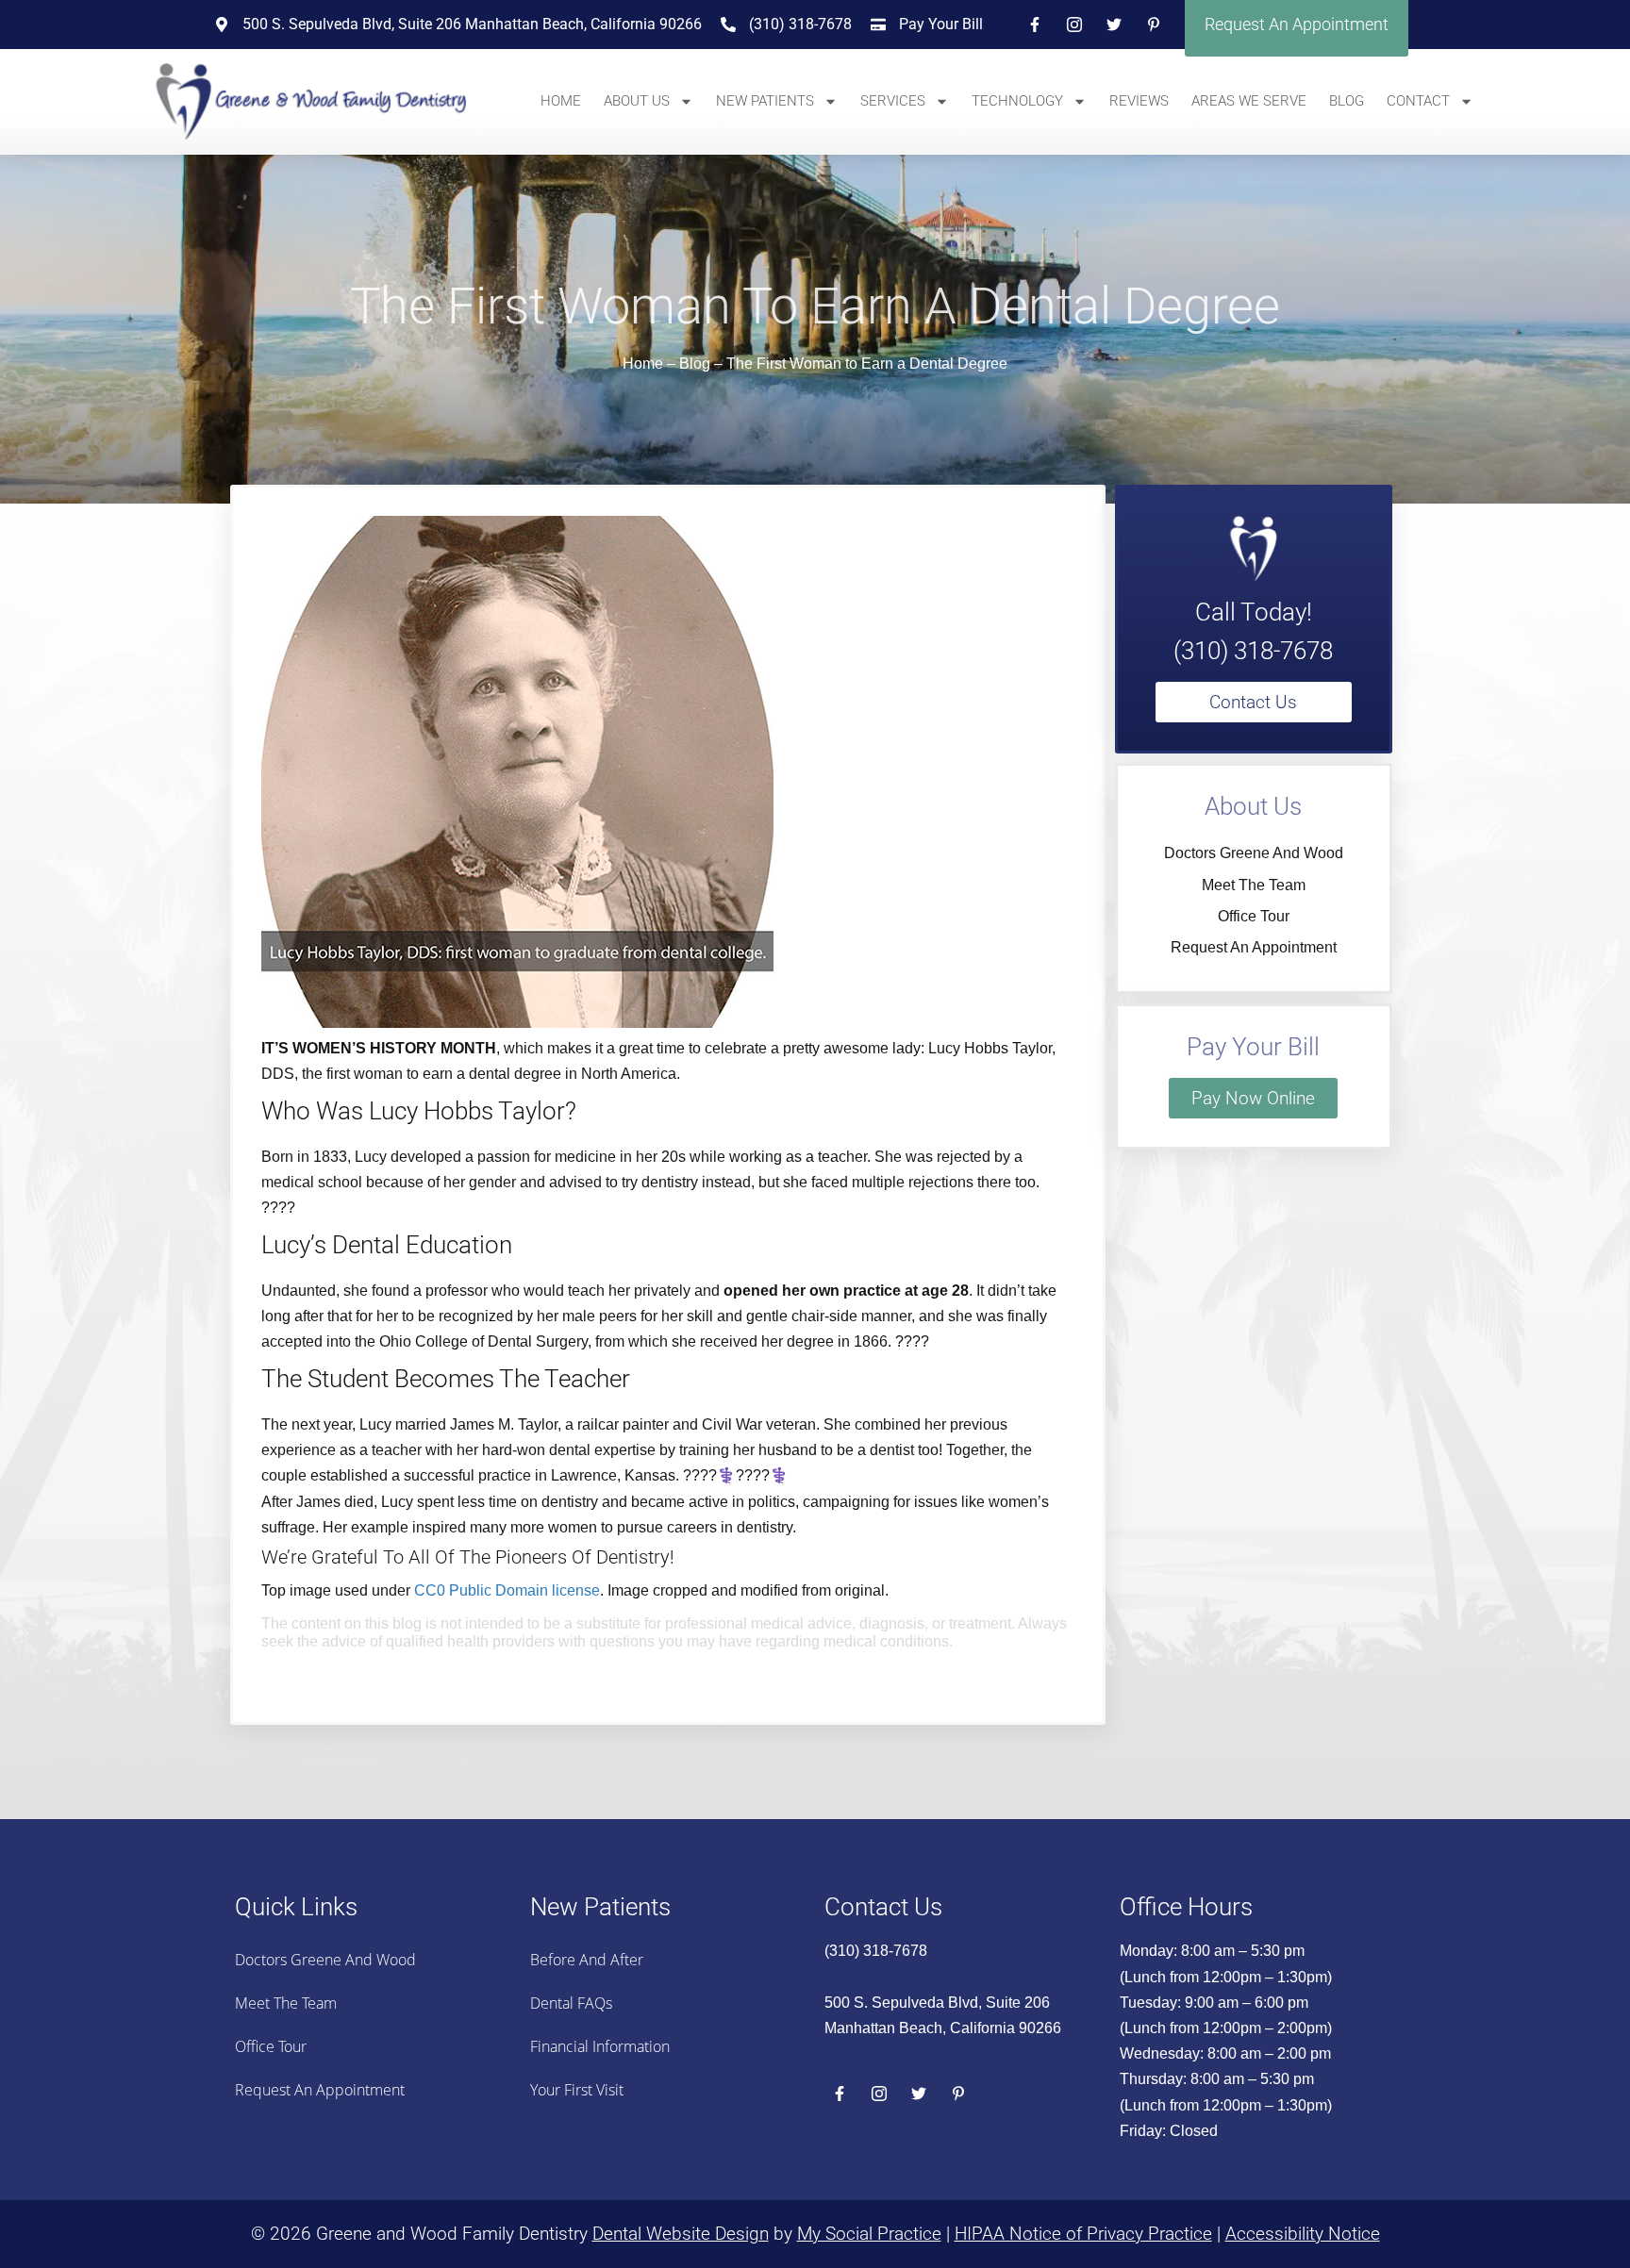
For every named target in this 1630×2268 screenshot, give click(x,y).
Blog (1347, 101)
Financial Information (600, 2046)
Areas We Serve (1249, 101)
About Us (637, 101)
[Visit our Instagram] (1074, 25)
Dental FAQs (571, 2003)
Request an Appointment (1254, 947)
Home (561, 101)
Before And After (587, 1960)
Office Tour (1254, 916)
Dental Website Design (681, 2234)
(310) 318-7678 (1253, 651)
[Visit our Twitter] (1114, 25)
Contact (1418, 101)
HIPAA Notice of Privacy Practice (1083, 2234)
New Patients (765, 101)
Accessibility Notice (1303, 2234)
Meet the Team (1254, 885)
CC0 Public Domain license (507, 1590)
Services (893, 101)
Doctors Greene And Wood (1254, 853)
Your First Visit (577, 2090)
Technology (1017, 101)
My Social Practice (869, 2234)
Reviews (1139, 101)
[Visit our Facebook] (1035, 25)
